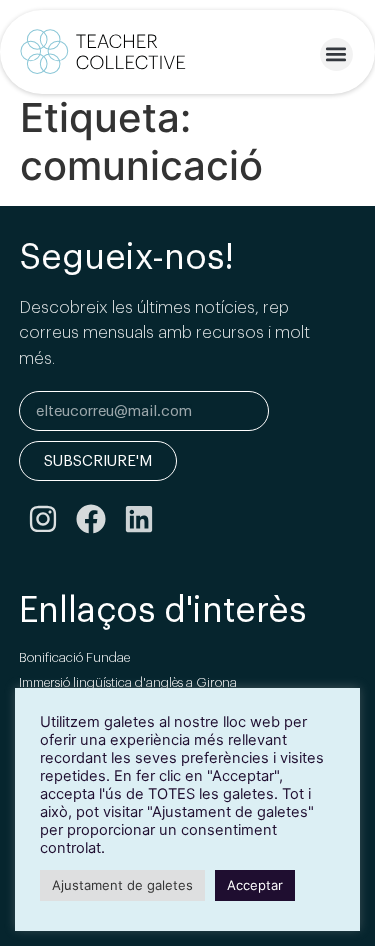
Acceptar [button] (255, 885)
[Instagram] (43, 519)
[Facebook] (91, 519)
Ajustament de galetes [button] (122, 885)
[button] (336, 54)
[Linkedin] (139, 519)
